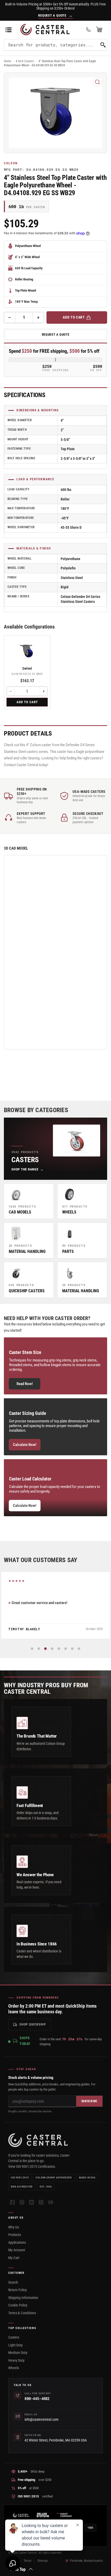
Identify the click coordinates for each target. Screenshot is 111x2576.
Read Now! (25, 1384)
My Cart (14, 2258)
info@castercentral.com (42, 2419)
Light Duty (15, 2345)
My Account (17, 2250)
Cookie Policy (18, 2305)
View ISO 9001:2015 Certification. (32, 2166)
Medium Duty (18, 2353)
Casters (14, 2337)
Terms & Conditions (22, 2313)
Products (15, 2235)
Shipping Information (23, 2298)
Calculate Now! (25, 1445)
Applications (17, 2242)
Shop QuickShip (33, 2024)
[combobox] (55, 45)
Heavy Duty (16, 2360)
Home (7, 61)
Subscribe (89, 2101)
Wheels (14, 2368)
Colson (11, 163)
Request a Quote (56, 334)
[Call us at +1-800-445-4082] (88, 30)
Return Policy (18, 2290)
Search (13, 2282)
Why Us (14, 2227)
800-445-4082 (37, 2399)
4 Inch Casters (25, 61)
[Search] (103, 45)
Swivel (27, 668)
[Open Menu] (9, 30)
